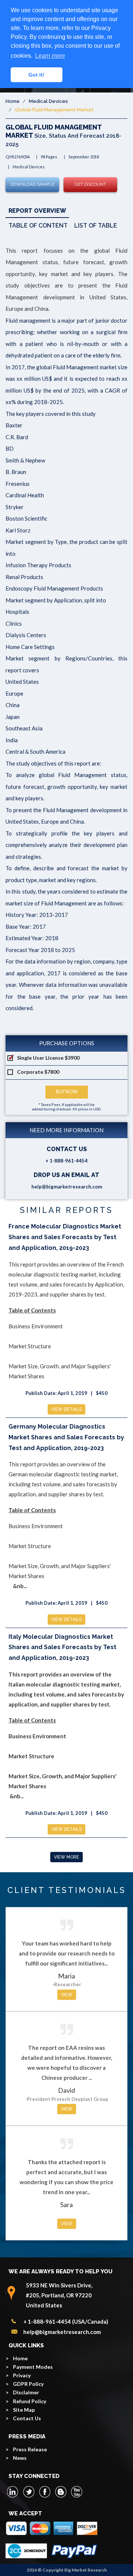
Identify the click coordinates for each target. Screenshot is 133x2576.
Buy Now (67, 1092)
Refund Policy (30, 2401)
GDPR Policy (28, 2384)
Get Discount (90, 184)
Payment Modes (33, 2367)
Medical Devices (48, 101)
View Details (66, 1409)
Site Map (24, 2410)
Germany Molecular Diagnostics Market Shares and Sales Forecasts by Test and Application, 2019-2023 (66, 1437)
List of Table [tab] (96, 226)
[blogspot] (61, 2492)
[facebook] (45, 2492)
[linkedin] (13, 2492)
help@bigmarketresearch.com (67, 1187)
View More (66, 1857)
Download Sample (32, 184)
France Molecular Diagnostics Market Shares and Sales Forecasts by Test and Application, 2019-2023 (65, 1237)
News (20, 2458)
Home (13, 101)
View (67, 1995)
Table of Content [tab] (38, 226)
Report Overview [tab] (37, 211)
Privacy (22, 2375)
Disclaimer (26, 2392)
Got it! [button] (36, 75)
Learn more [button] (50, 56)
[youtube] (76, 2492)
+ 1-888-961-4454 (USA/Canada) (66, 2321)
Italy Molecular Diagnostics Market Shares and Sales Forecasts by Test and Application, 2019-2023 (62, 1647)
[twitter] (29, 2492)
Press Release (30, 2449)
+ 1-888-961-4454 (66, 1161)
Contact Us (27, 2418)
